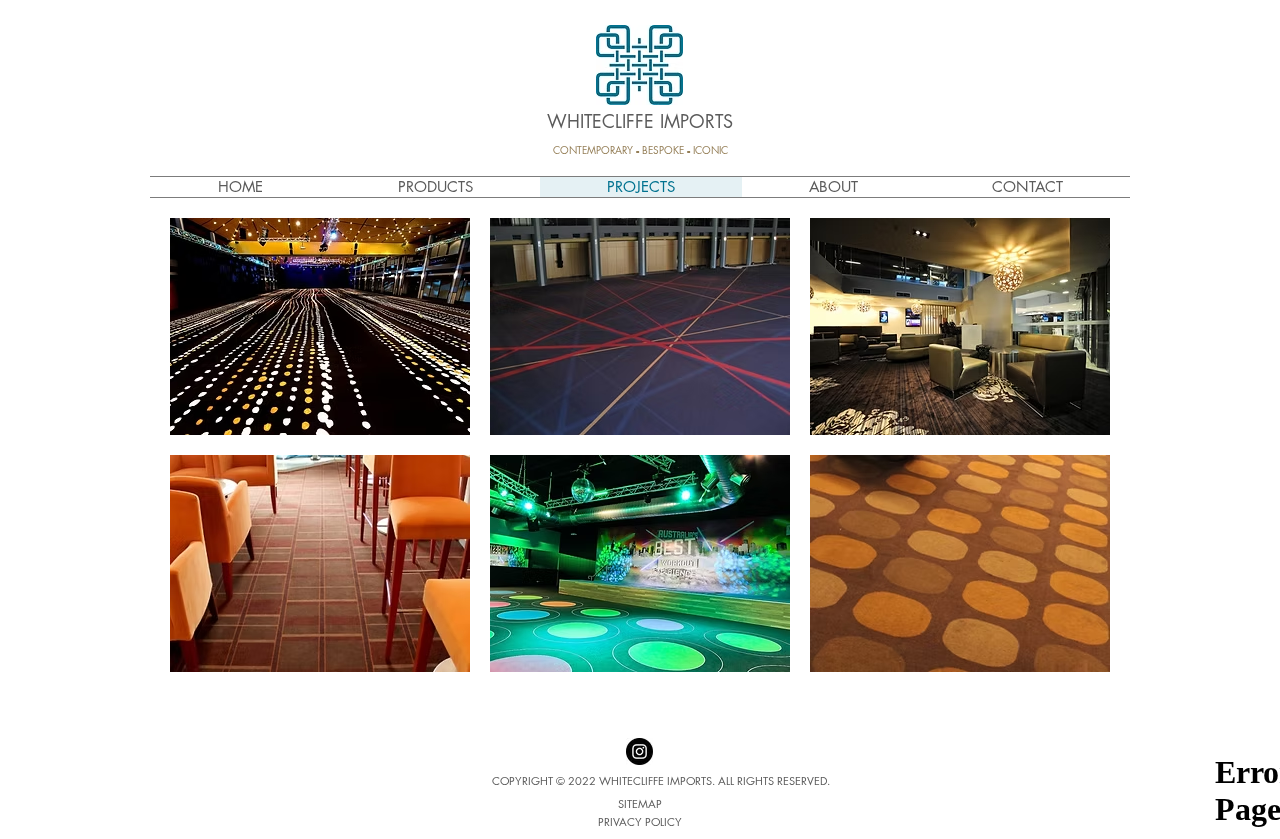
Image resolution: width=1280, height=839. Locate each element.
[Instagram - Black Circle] (639, 751)
